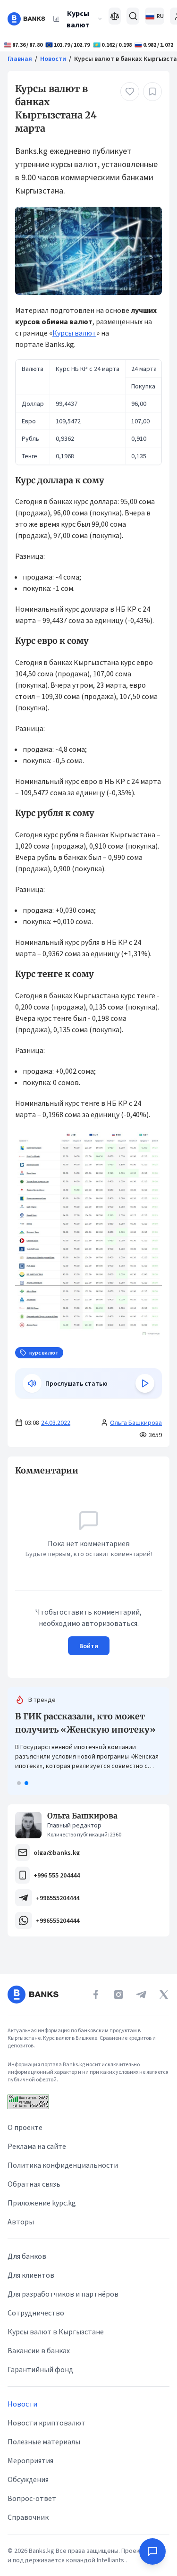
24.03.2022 (56, 1423)
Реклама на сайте (37, 2146)
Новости (53, 59)
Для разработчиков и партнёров (63, 2294)
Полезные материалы (44, 2441)
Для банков (27, 2256)
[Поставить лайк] (130, 92)
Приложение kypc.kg (42, 2203)
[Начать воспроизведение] (145, 1383)
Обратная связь (34, 2184)
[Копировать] (10, 1471)
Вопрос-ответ (32, 2498)
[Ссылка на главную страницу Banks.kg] (26, 19)
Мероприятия (30, 2460)
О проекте (25, 2127)
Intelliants (111, 2560)
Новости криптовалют (46, 2423)
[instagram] (118, 1995)
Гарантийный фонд (40, 2369)
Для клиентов (31, 2275)
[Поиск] (133, 16)
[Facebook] (96, 1995)
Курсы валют (78, 19)
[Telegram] (141, 1995)
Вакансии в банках (39, 2350)
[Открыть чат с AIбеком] (152, 2551)
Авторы (21, 2222)
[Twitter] (164, 1995)
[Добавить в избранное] (152, 92)
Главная (20, 59)
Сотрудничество (36, 2313)
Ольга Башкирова (136, 1423)
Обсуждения (28, 2479)
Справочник (28, 2517)
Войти (89, 1646)
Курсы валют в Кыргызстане (56, 2332)
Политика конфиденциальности (63, 2165)
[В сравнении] (115, 16)
